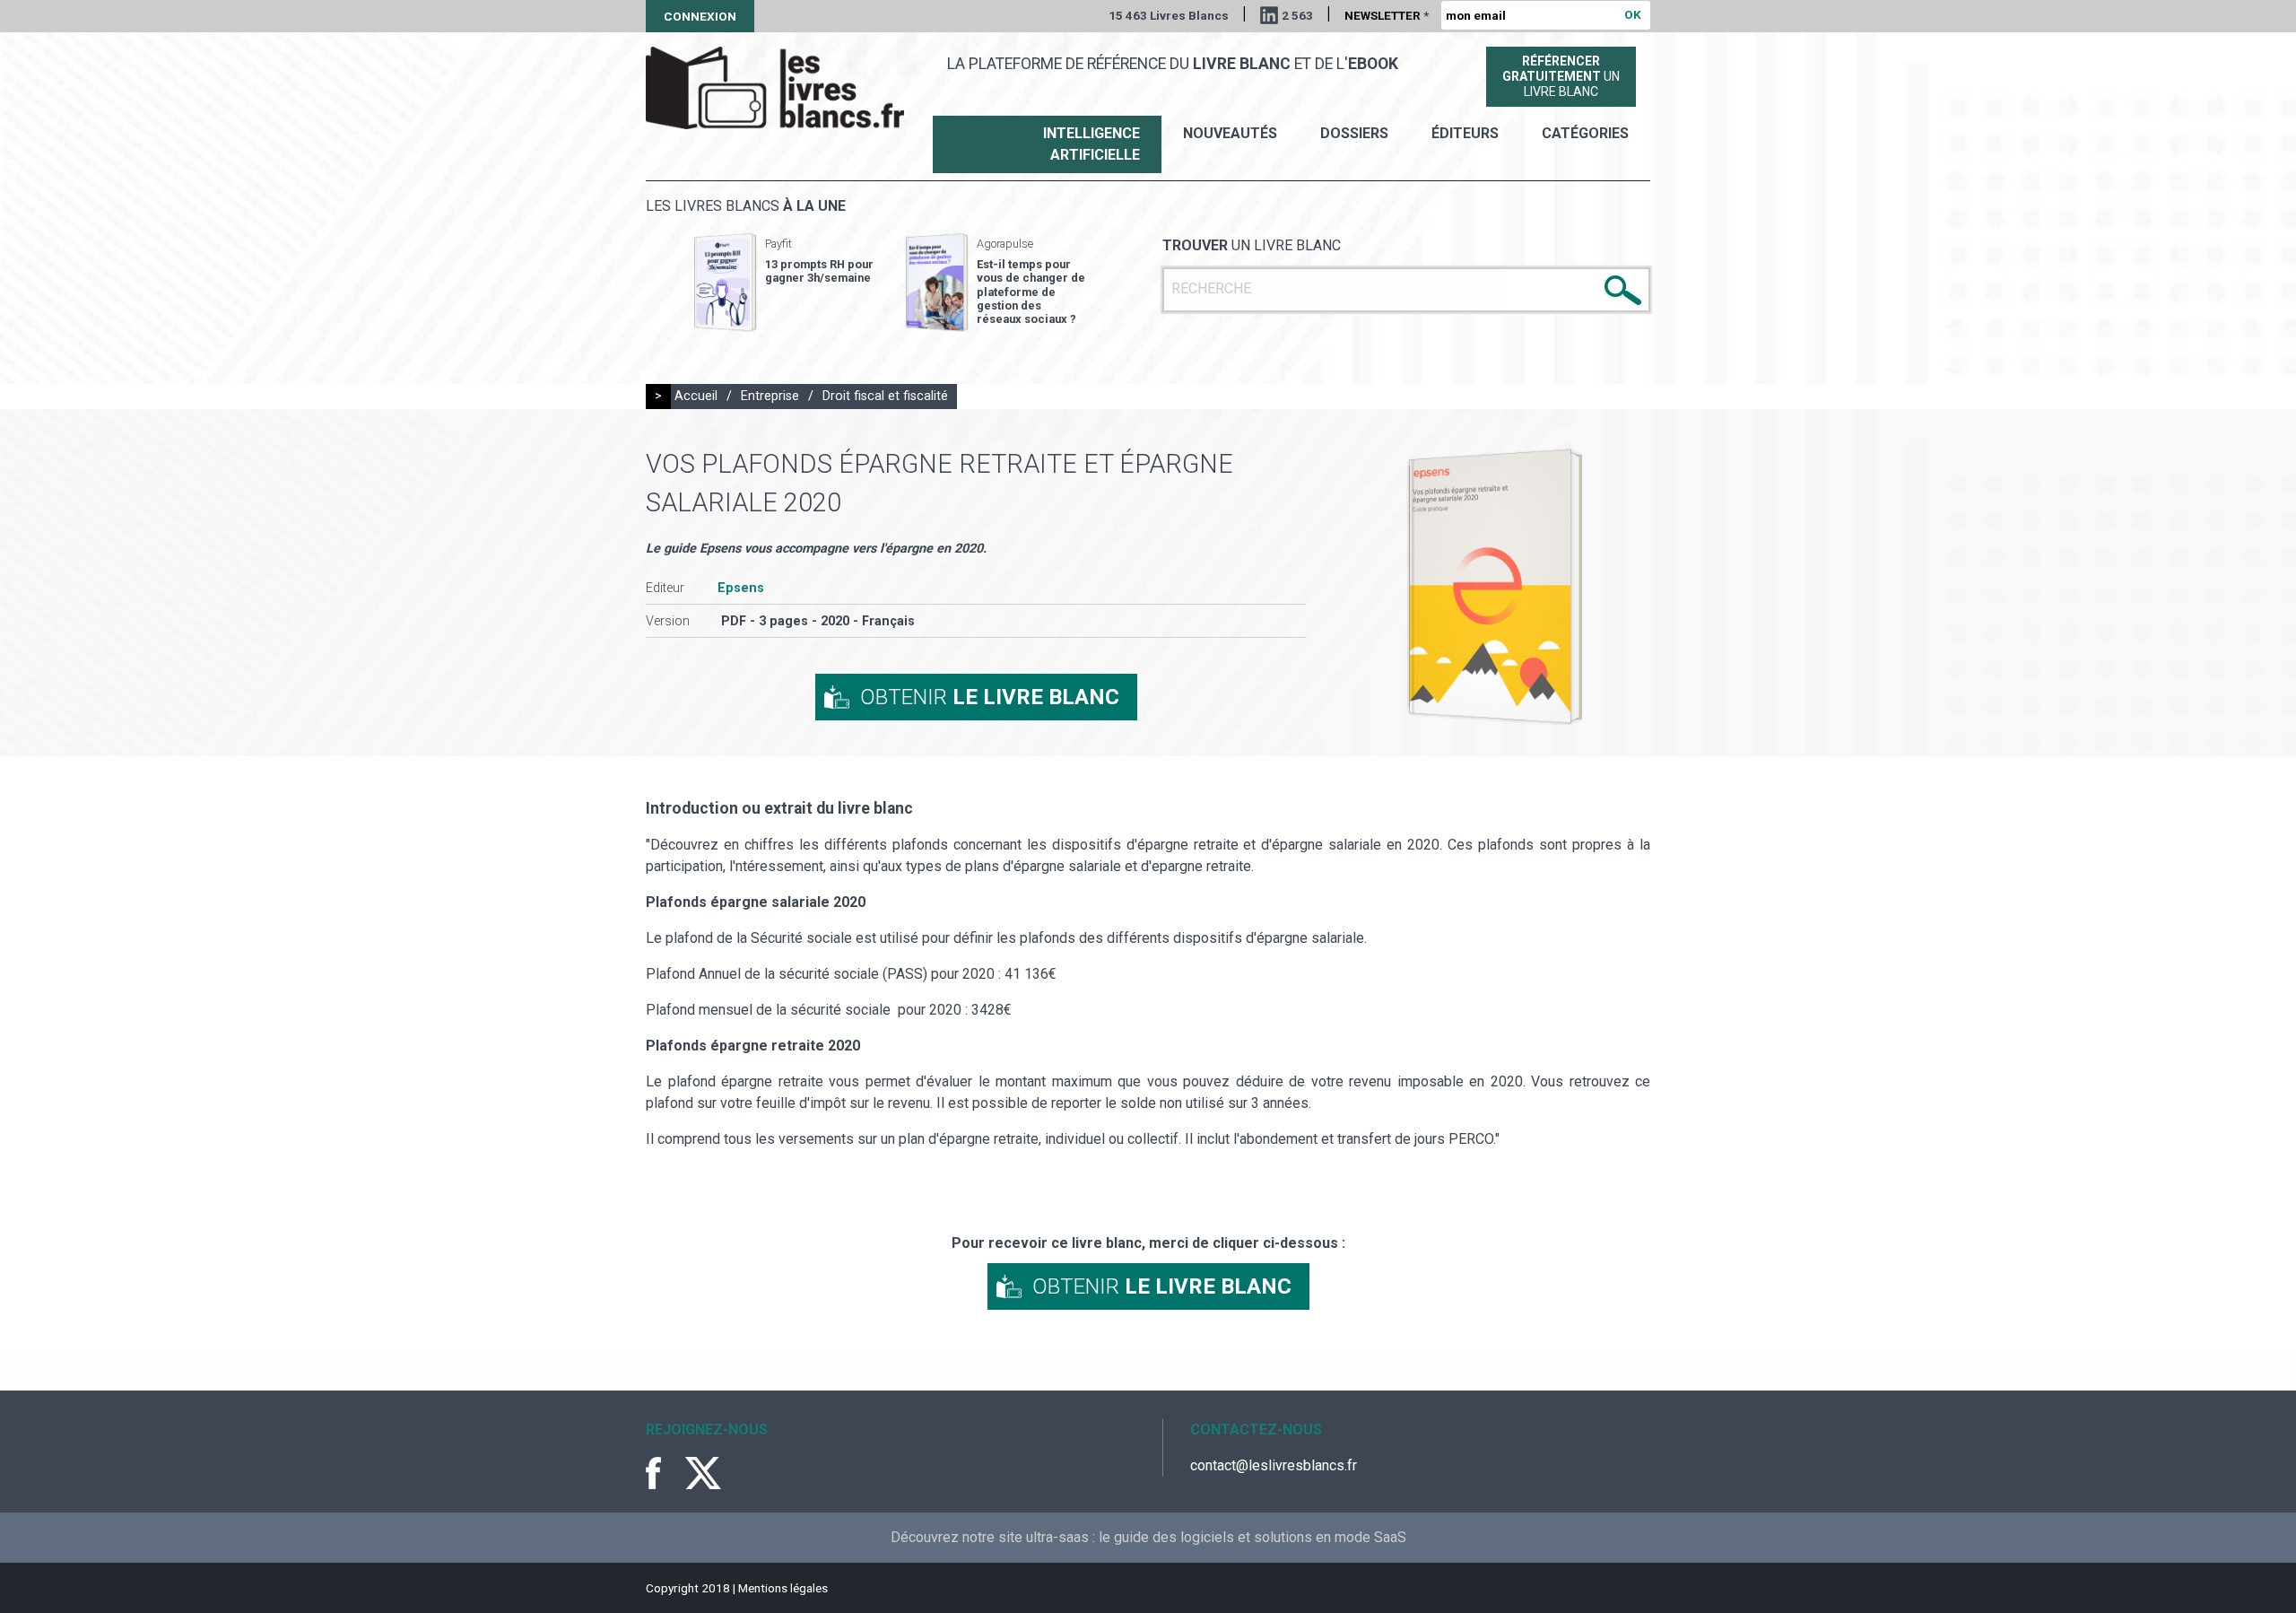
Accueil (696, 396)
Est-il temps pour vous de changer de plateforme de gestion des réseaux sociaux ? (1031, 292)
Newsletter (1387, 15)
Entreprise (770, 396)
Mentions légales (783, 1588)
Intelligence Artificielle (1091, 144)
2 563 (1297, 15)
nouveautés (1230, 133)
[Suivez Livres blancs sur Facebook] (664, 1473)
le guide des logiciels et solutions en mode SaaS (1252, 1537)
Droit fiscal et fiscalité (885, 396)
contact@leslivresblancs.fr (1274, 1465)
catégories (1585, 133)
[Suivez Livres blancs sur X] (703, 1473)
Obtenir (990, 697)
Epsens (741, 588)
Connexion (700, 16)
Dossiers (1354, 133)
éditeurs (1465, 133)
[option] (784, 283)
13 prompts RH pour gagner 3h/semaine (819, 271)
